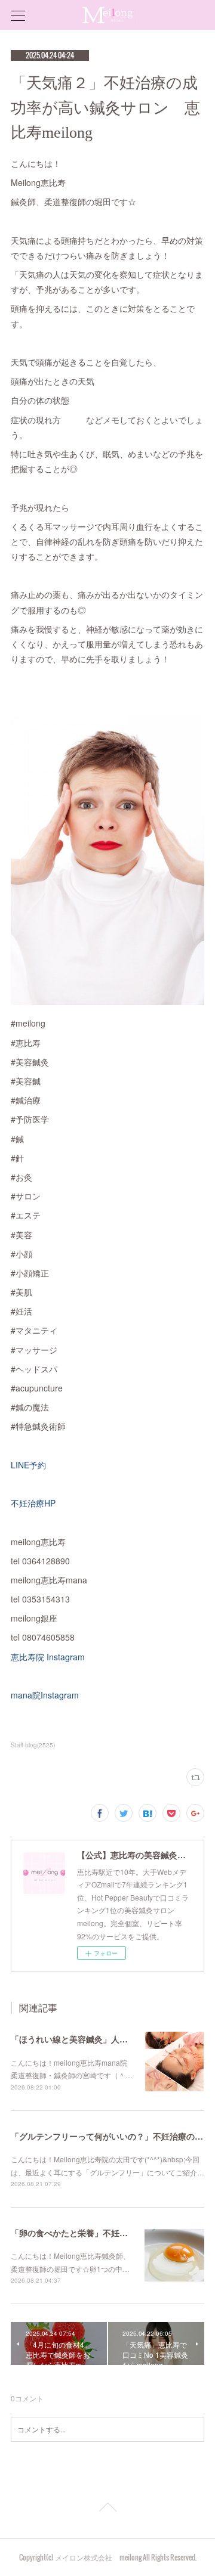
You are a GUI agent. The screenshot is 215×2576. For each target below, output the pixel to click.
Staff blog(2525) (33, 1745)
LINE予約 (28, 1465)
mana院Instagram (45, 1695)
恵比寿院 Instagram (48, 1657)
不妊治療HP (33, 1503)
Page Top (107, 2509)
